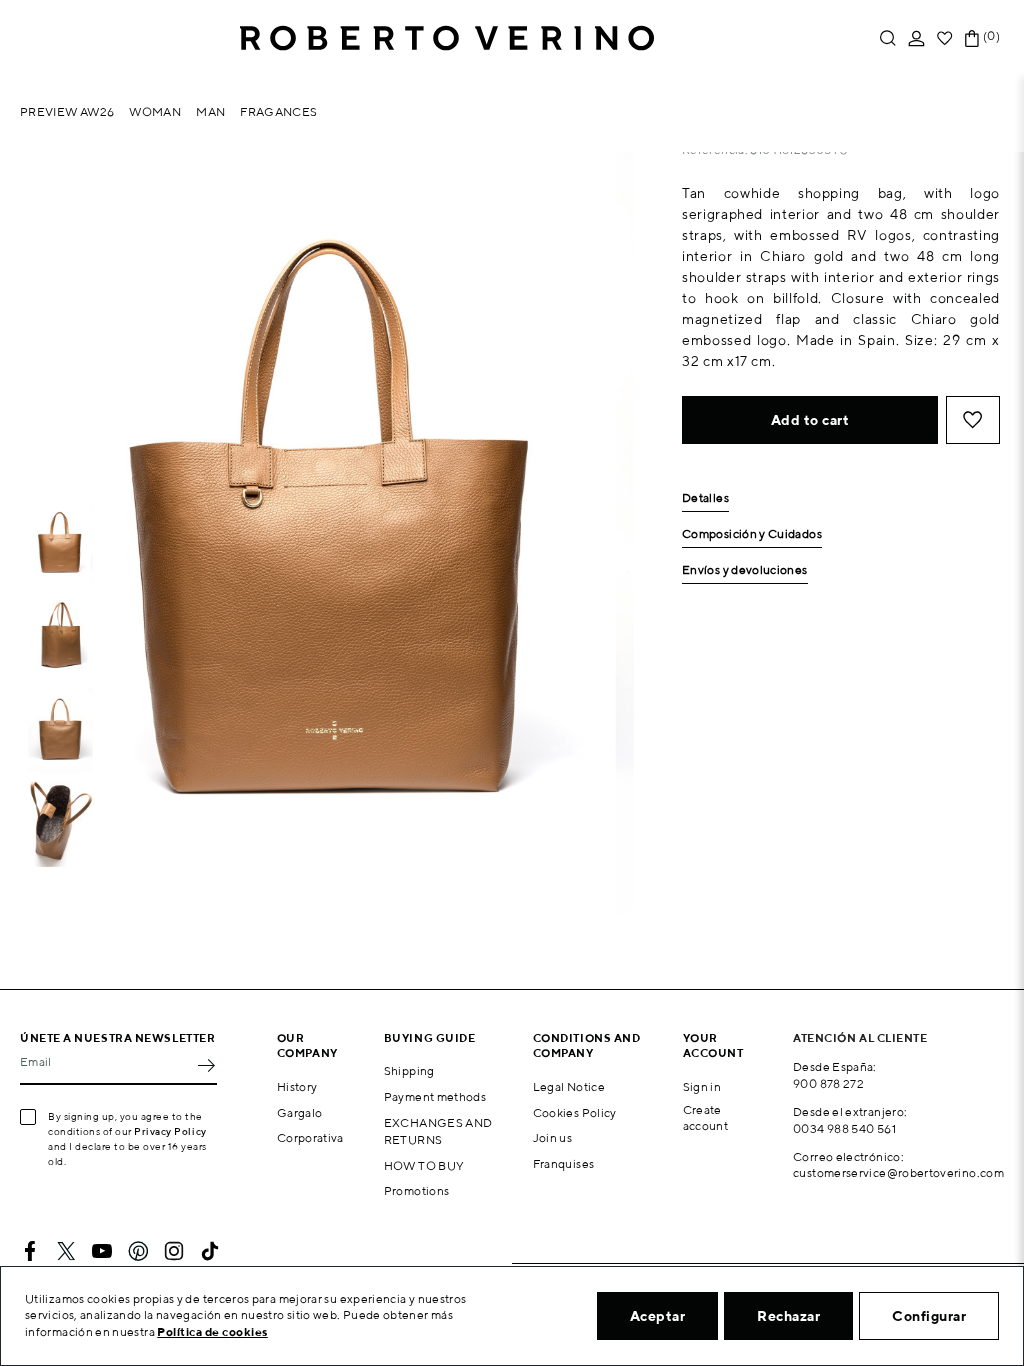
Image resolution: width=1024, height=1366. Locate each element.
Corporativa (310, 1137)
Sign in (702, 1086)
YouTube (102, 1251)
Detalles (705, 498)
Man (210, 111)
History (297, 1086)
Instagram (174, 1251)
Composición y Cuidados (752, 534)
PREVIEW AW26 (67, 111)
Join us (553, 1137)
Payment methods (435, 1096)
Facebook (30, 1251)
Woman (155, 111)
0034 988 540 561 (844, 1128)
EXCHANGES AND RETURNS (438, 1131)
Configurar (929, 1316)
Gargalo (300, 1112)
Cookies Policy (575, 1112)
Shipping (409, 1070)
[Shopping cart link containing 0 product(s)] (972, 38)
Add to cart (810, 420)
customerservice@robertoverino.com (898, 1172)
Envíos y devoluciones (745, 570)
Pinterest (138, 1251)
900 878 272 (828, 1083)
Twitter (66, 1251)
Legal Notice (569, 1086)
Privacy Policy (170, 1131)
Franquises (564, 1163)
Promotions (417, 1190)
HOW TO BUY (424, 1165)
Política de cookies (212, 1331)
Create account (706, 1118)
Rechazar (788, 1316)
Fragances (278, 111)
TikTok (210, 1251)
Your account (713, 1045)
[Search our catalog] (888, 38)
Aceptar (658, 1316)
